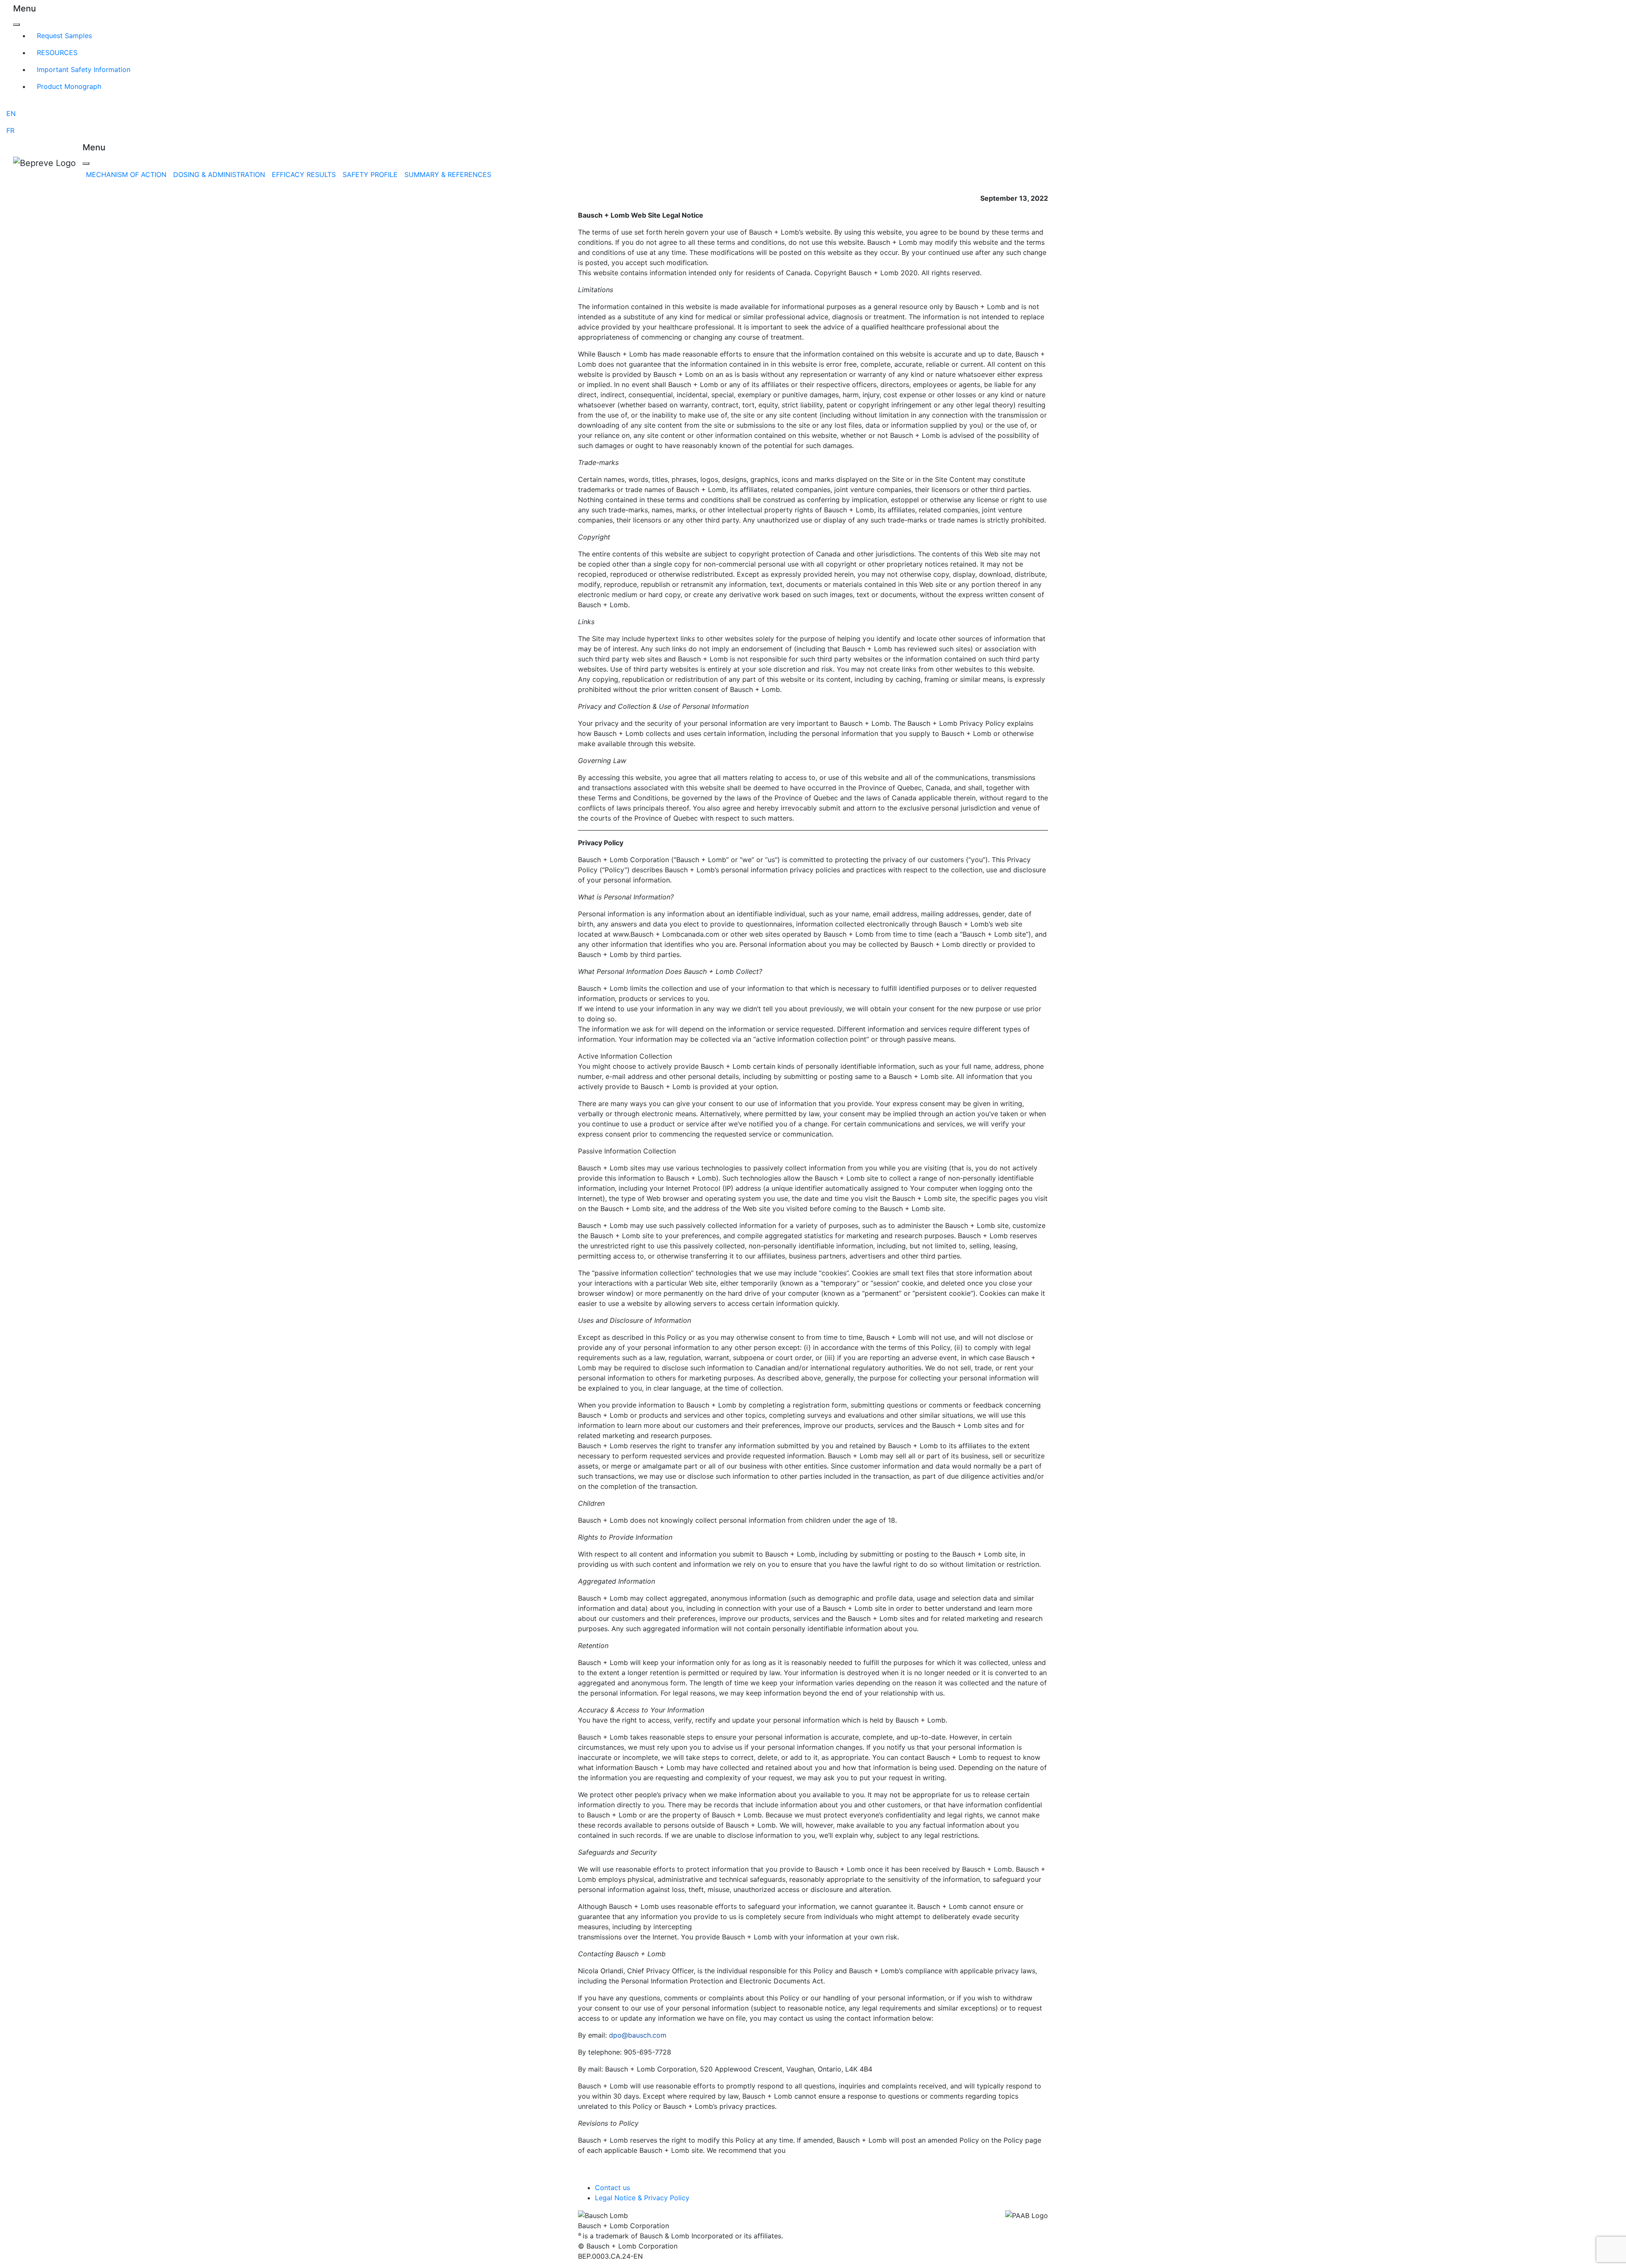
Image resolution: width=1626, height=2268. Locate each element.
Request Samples (64, 36)
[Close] (17, 25)
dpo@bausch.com (638, 2035)
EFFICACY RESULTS (304, 174)
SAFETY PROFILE (370, 174)
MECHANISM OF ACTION (126, 174)
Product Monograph (69, 86)
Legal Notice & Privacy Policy (642, 2198)
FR (10, 130)
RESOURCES (57, 53)
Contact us (613, 2188)
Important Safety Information (84, 69)
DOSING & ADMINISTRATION (219, 174)
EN (11, 113)
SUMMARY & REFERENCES (448, 174)
